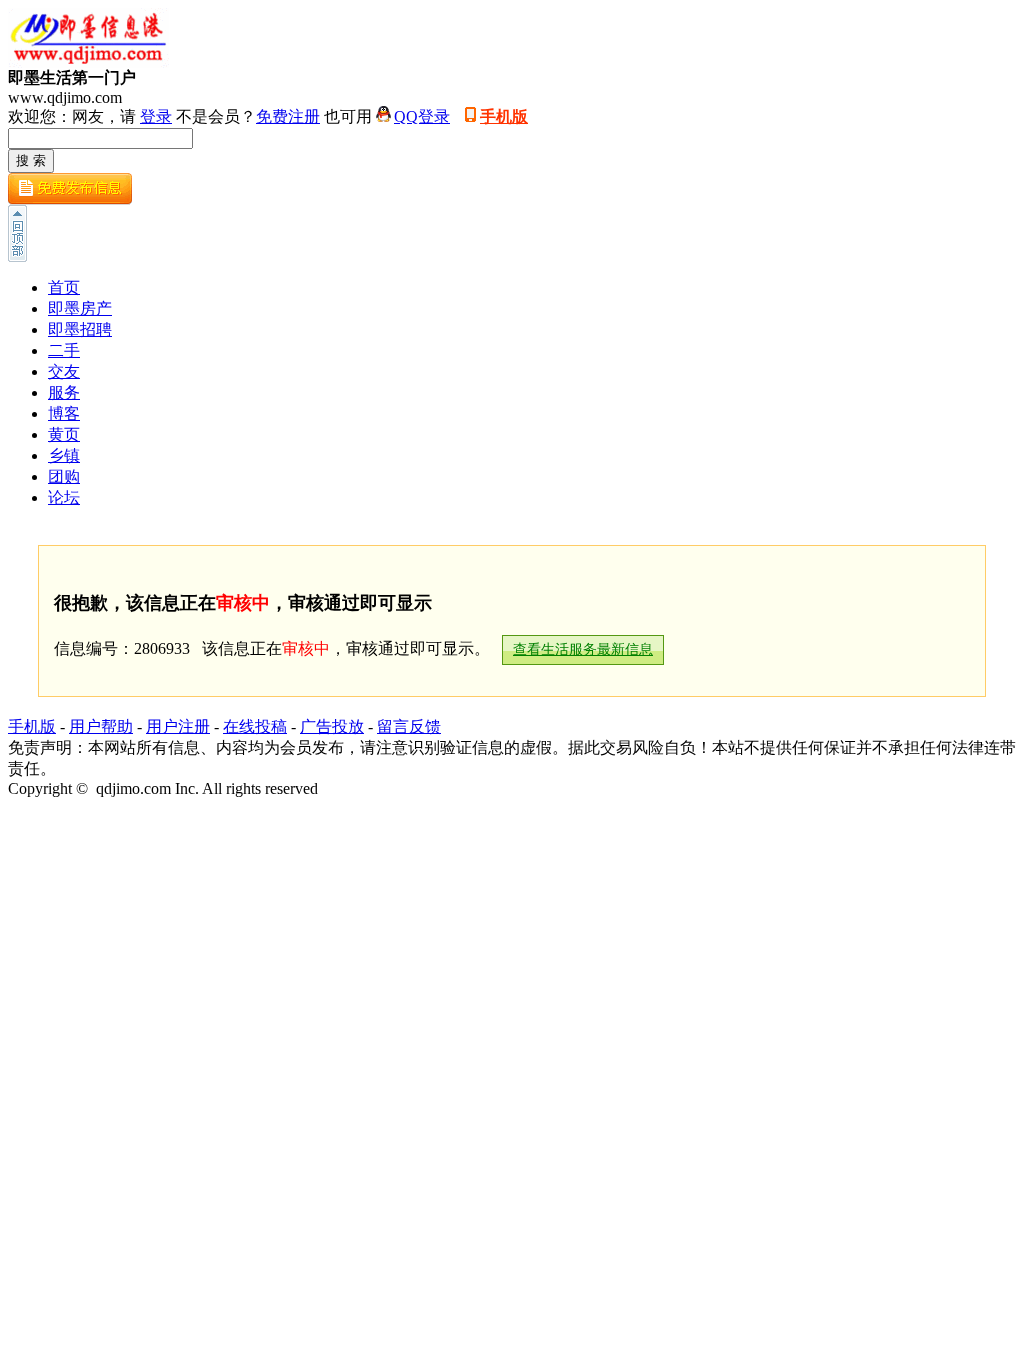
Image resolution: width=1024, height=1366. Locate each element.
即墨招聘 (80, 329)
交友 (64, 371)
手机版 (504, 116)
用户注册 (178, 726)
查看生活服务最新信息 (583, 649)
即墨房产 (80, 308)
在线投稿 (255, 726)
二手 (64, 350)
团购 (64, 476)
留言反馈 (409, 726)
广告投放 (332, 726)
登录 (156, 116)
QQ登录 (422, 116)
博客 (64, 413)
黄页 (64, 434)
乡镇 (64, 455)
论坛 (64, 497)
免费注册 (288, 116)
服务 (64, 392)
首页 (64, 287)
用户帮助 (101, 726)
